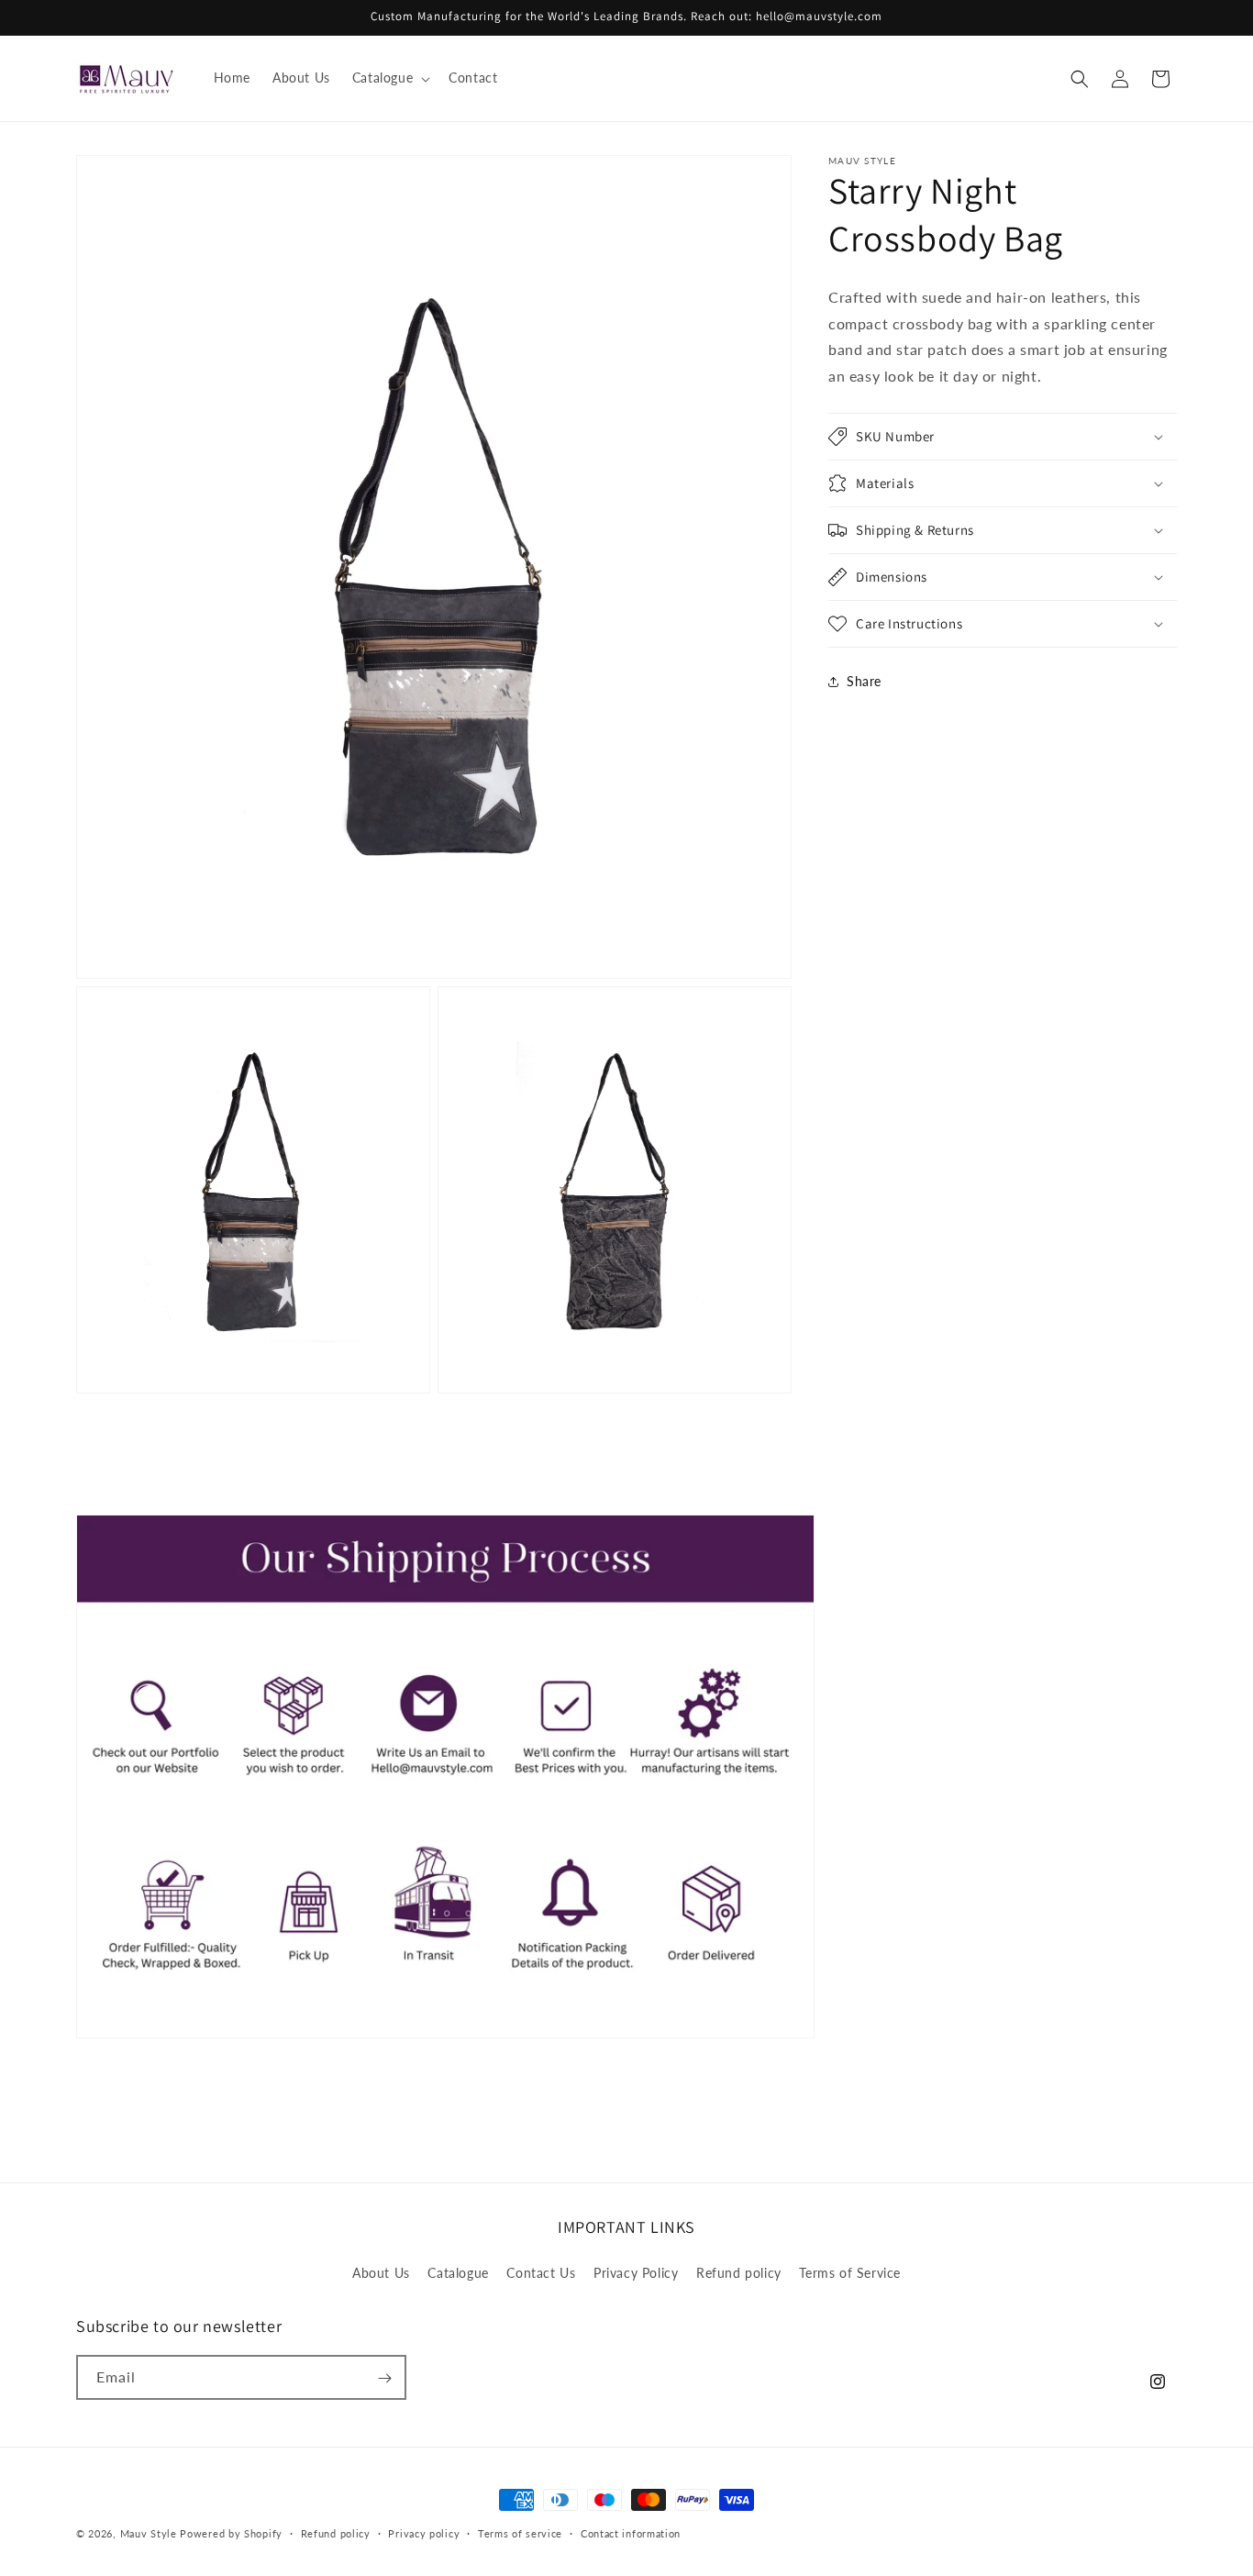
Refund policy (739, 2272)
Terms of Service (850, 2272)
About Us (381, 2272)
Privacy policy (424, 2533)
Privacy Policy (636, 2272)
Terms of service (520, 2533)
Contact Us (541, 2272)
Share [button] (864, 682)
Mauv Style (149, 2533)
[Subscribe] (384, 2378)
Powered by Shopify (231, 2533)
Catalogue (458, 2272)
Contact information (631, 2533)
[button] (389, 78)
